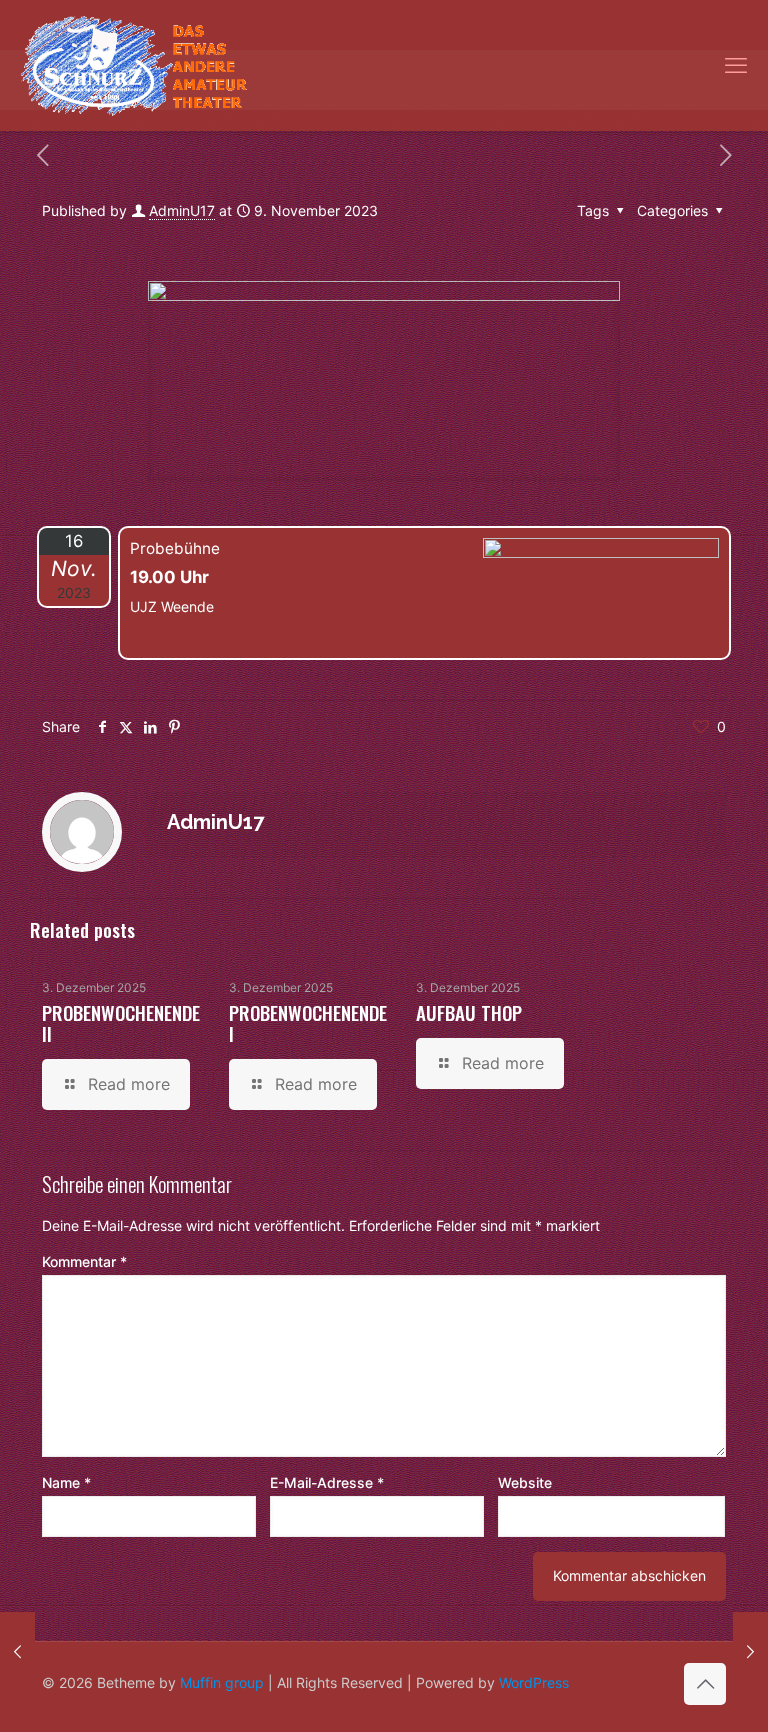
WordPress (534, 1682)
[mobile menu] (736, 65)
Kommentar (84, 1261)
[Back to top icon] (705, 1684)
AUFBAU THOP (469, 1012)
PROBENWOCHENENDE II (121, 1022)
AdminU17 (182, 210)
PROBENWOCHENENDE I (308, 1022)
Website (525, 1482)
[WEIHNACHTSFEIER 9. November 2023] (17, 1652)
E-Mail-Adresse (327, 1482)
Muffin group (222, 1682)
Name (66, 1482)
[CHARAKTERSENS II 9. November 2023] (750, 1652)
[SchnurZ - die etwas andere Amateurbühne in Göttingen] (133, 65)
